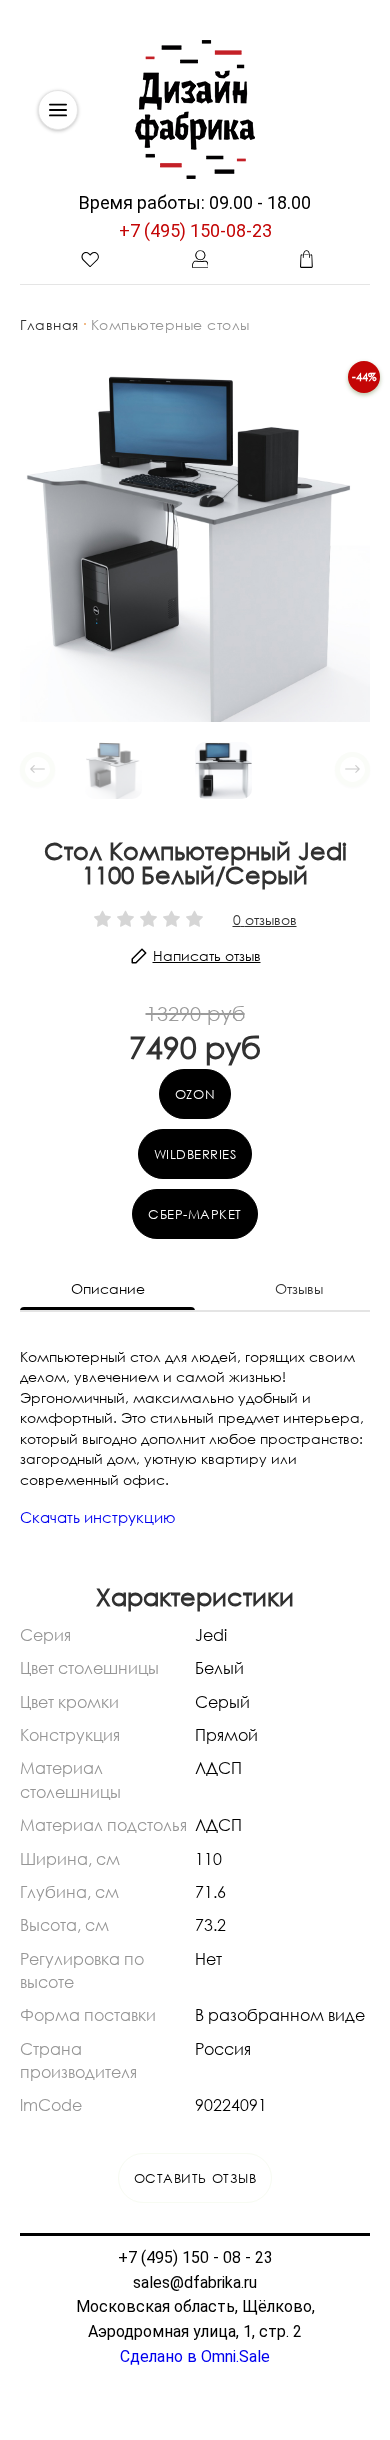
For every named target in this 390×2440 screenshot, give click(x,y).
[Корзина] (306, 259)
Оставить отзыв (195, 2178)
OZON (195, 1094)
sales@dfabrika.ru (195, 2282)
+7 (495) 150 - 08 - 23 (195, 2257)
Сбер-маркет (195, 1214)
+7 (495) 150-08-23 (195, 230)
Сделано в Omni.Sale (195, 2356)
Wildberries (195, 1154)
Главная (49, 324)
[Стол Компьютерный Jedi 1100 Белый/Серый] (195, 545)
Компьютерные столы (170, 324)
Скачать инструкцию (98, 1517)
